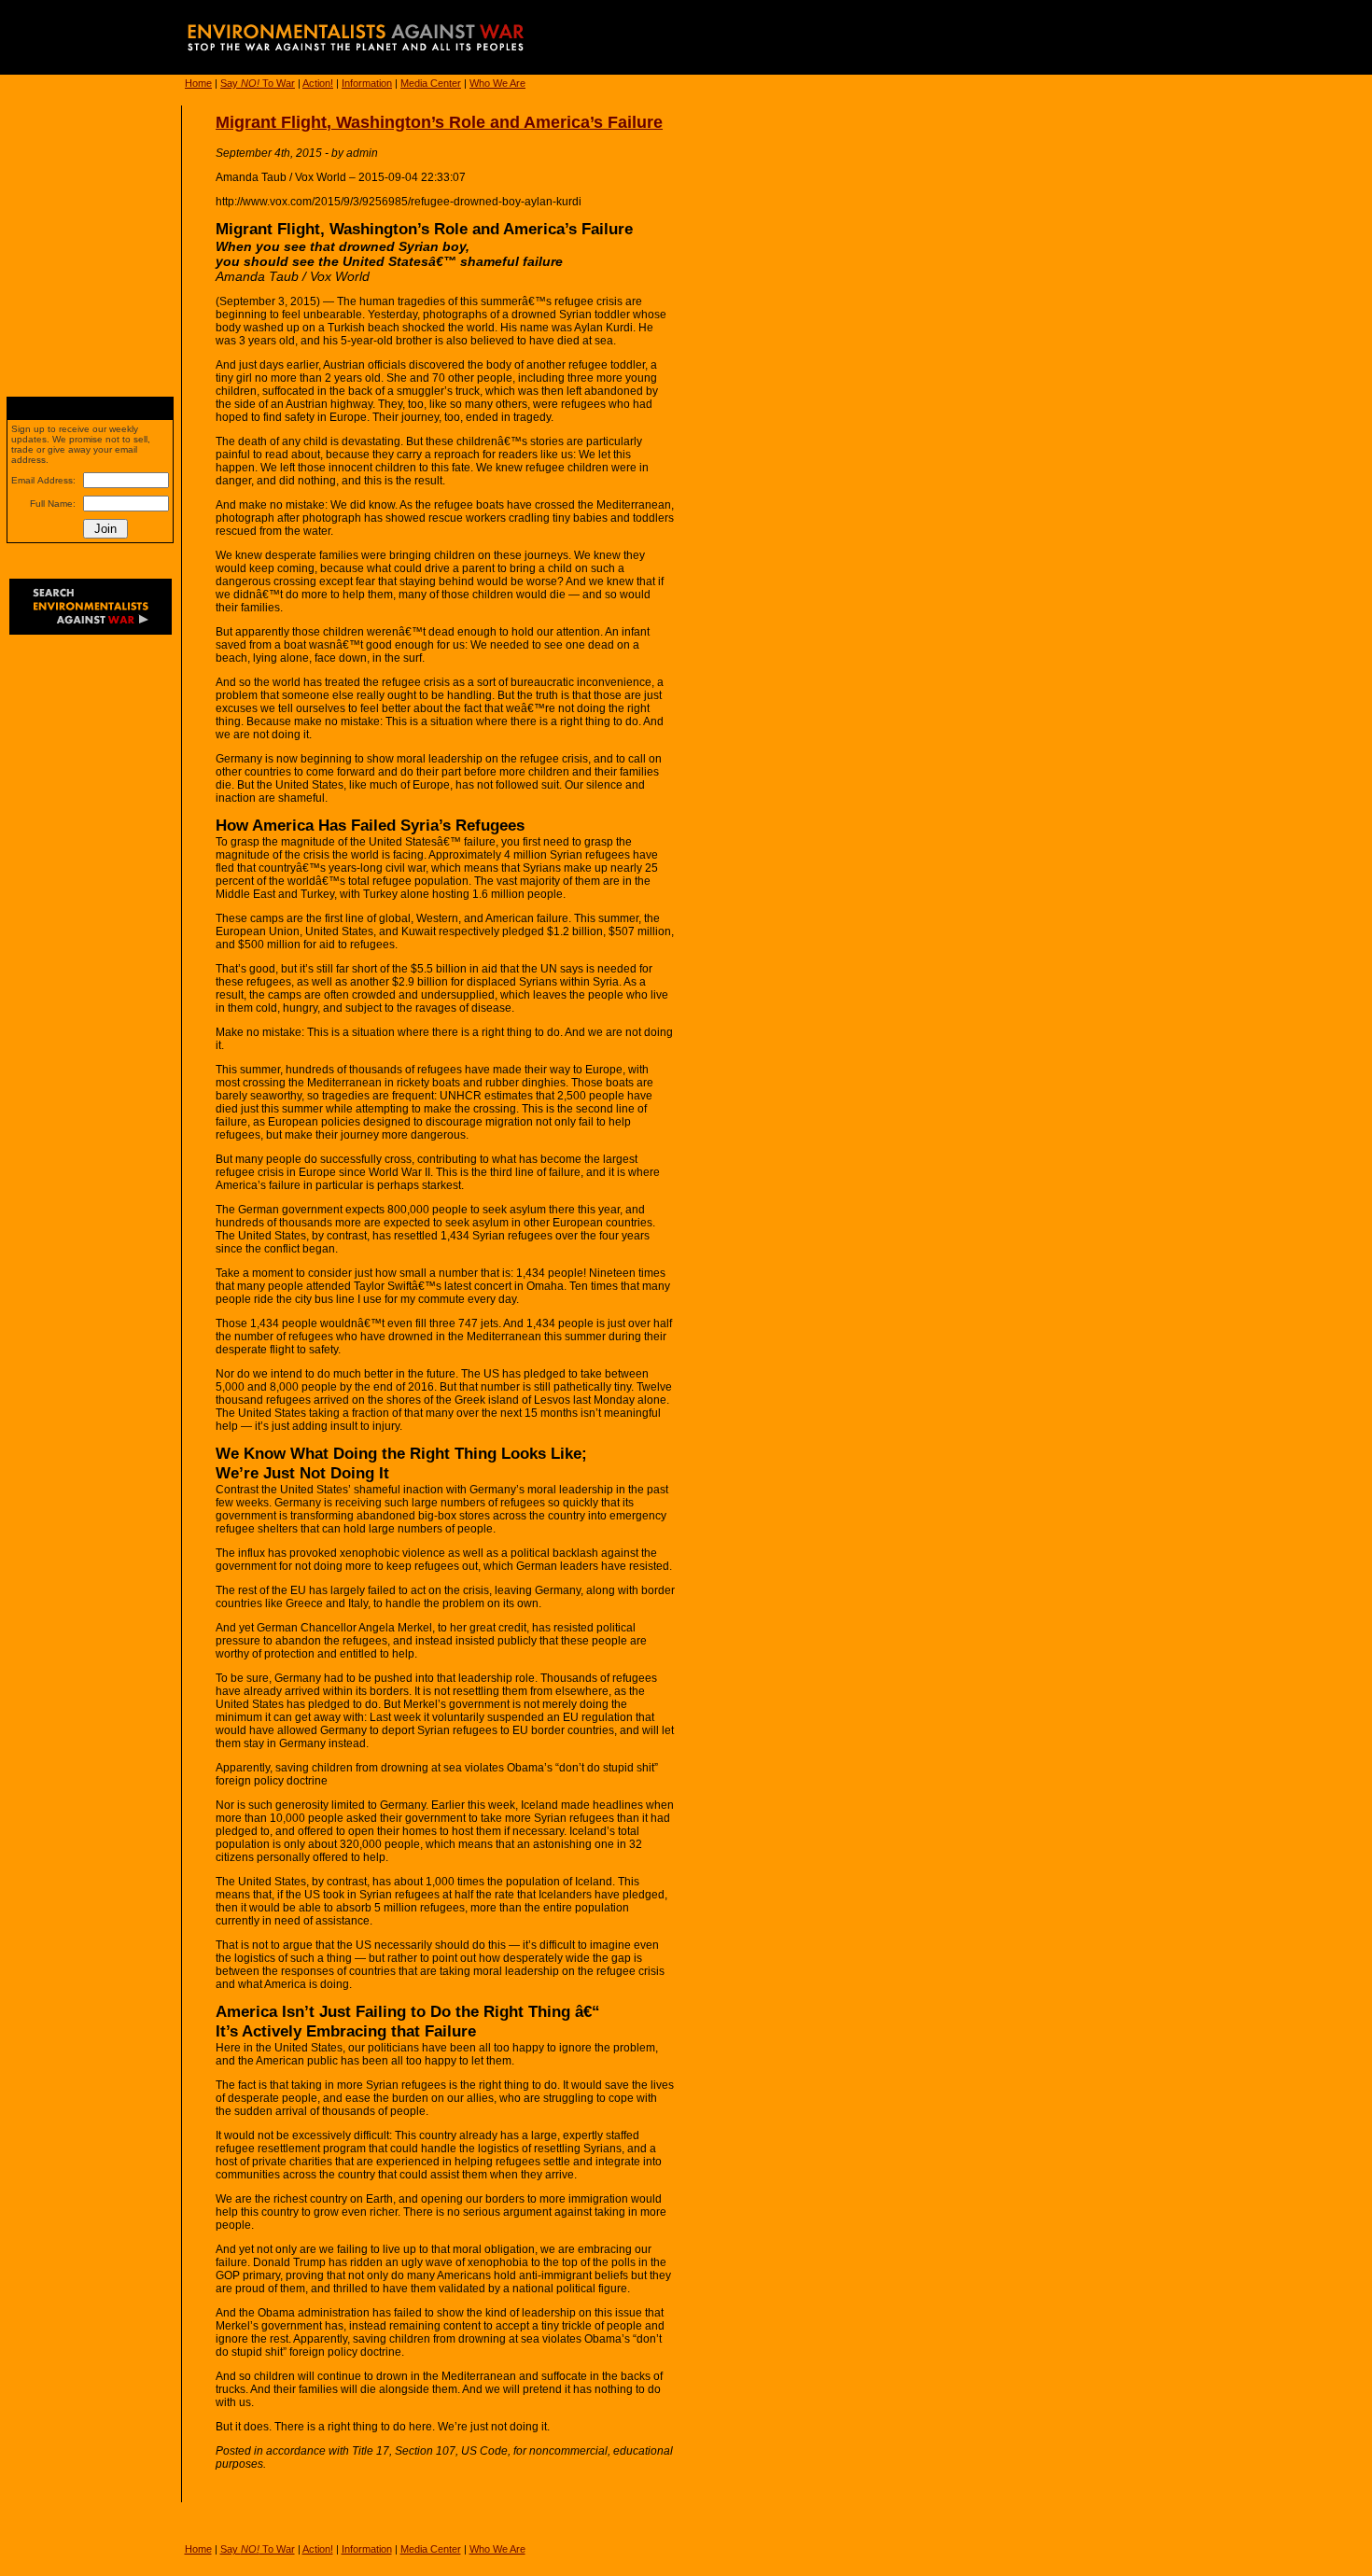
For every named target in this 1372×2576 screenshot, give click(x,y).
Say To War (258, 83)
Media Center (431, 83)
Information (367, 83)
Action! (318, 83)
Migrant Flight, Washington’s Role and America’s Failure (439, 122)
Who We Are (497, 83)
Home (198, 83)
